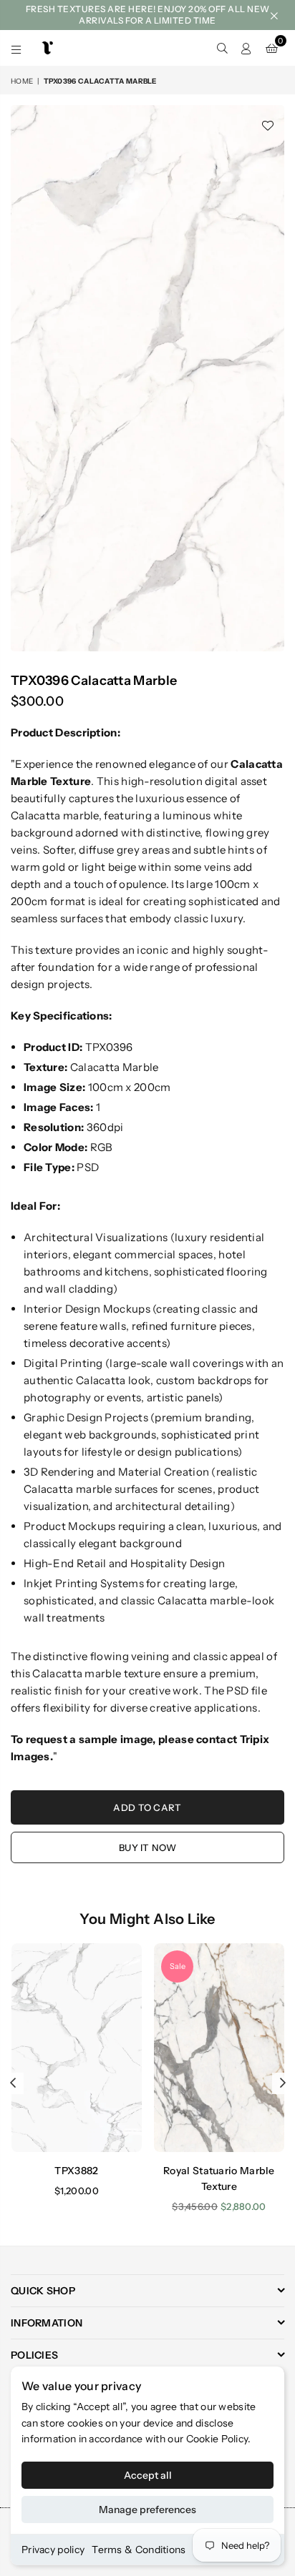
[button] (272, 48)
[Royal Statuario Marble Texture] (219, 2047)
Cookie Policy (217, 2439)
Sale (178, 1966)
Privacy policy (53, 2550)
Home (22, 81)
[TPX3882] (77, 2047)
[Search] (222, 48)
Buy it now (147, 1847)
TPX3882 (76, 2171)
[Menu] (16, 48)
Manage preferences (147, 2510)
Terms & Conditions (139, 2550)
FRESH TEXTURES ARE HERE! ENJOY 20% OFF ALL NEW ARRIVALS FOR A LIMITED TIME (148, 15)
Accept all (148, 2475)
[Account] (246, 48)
